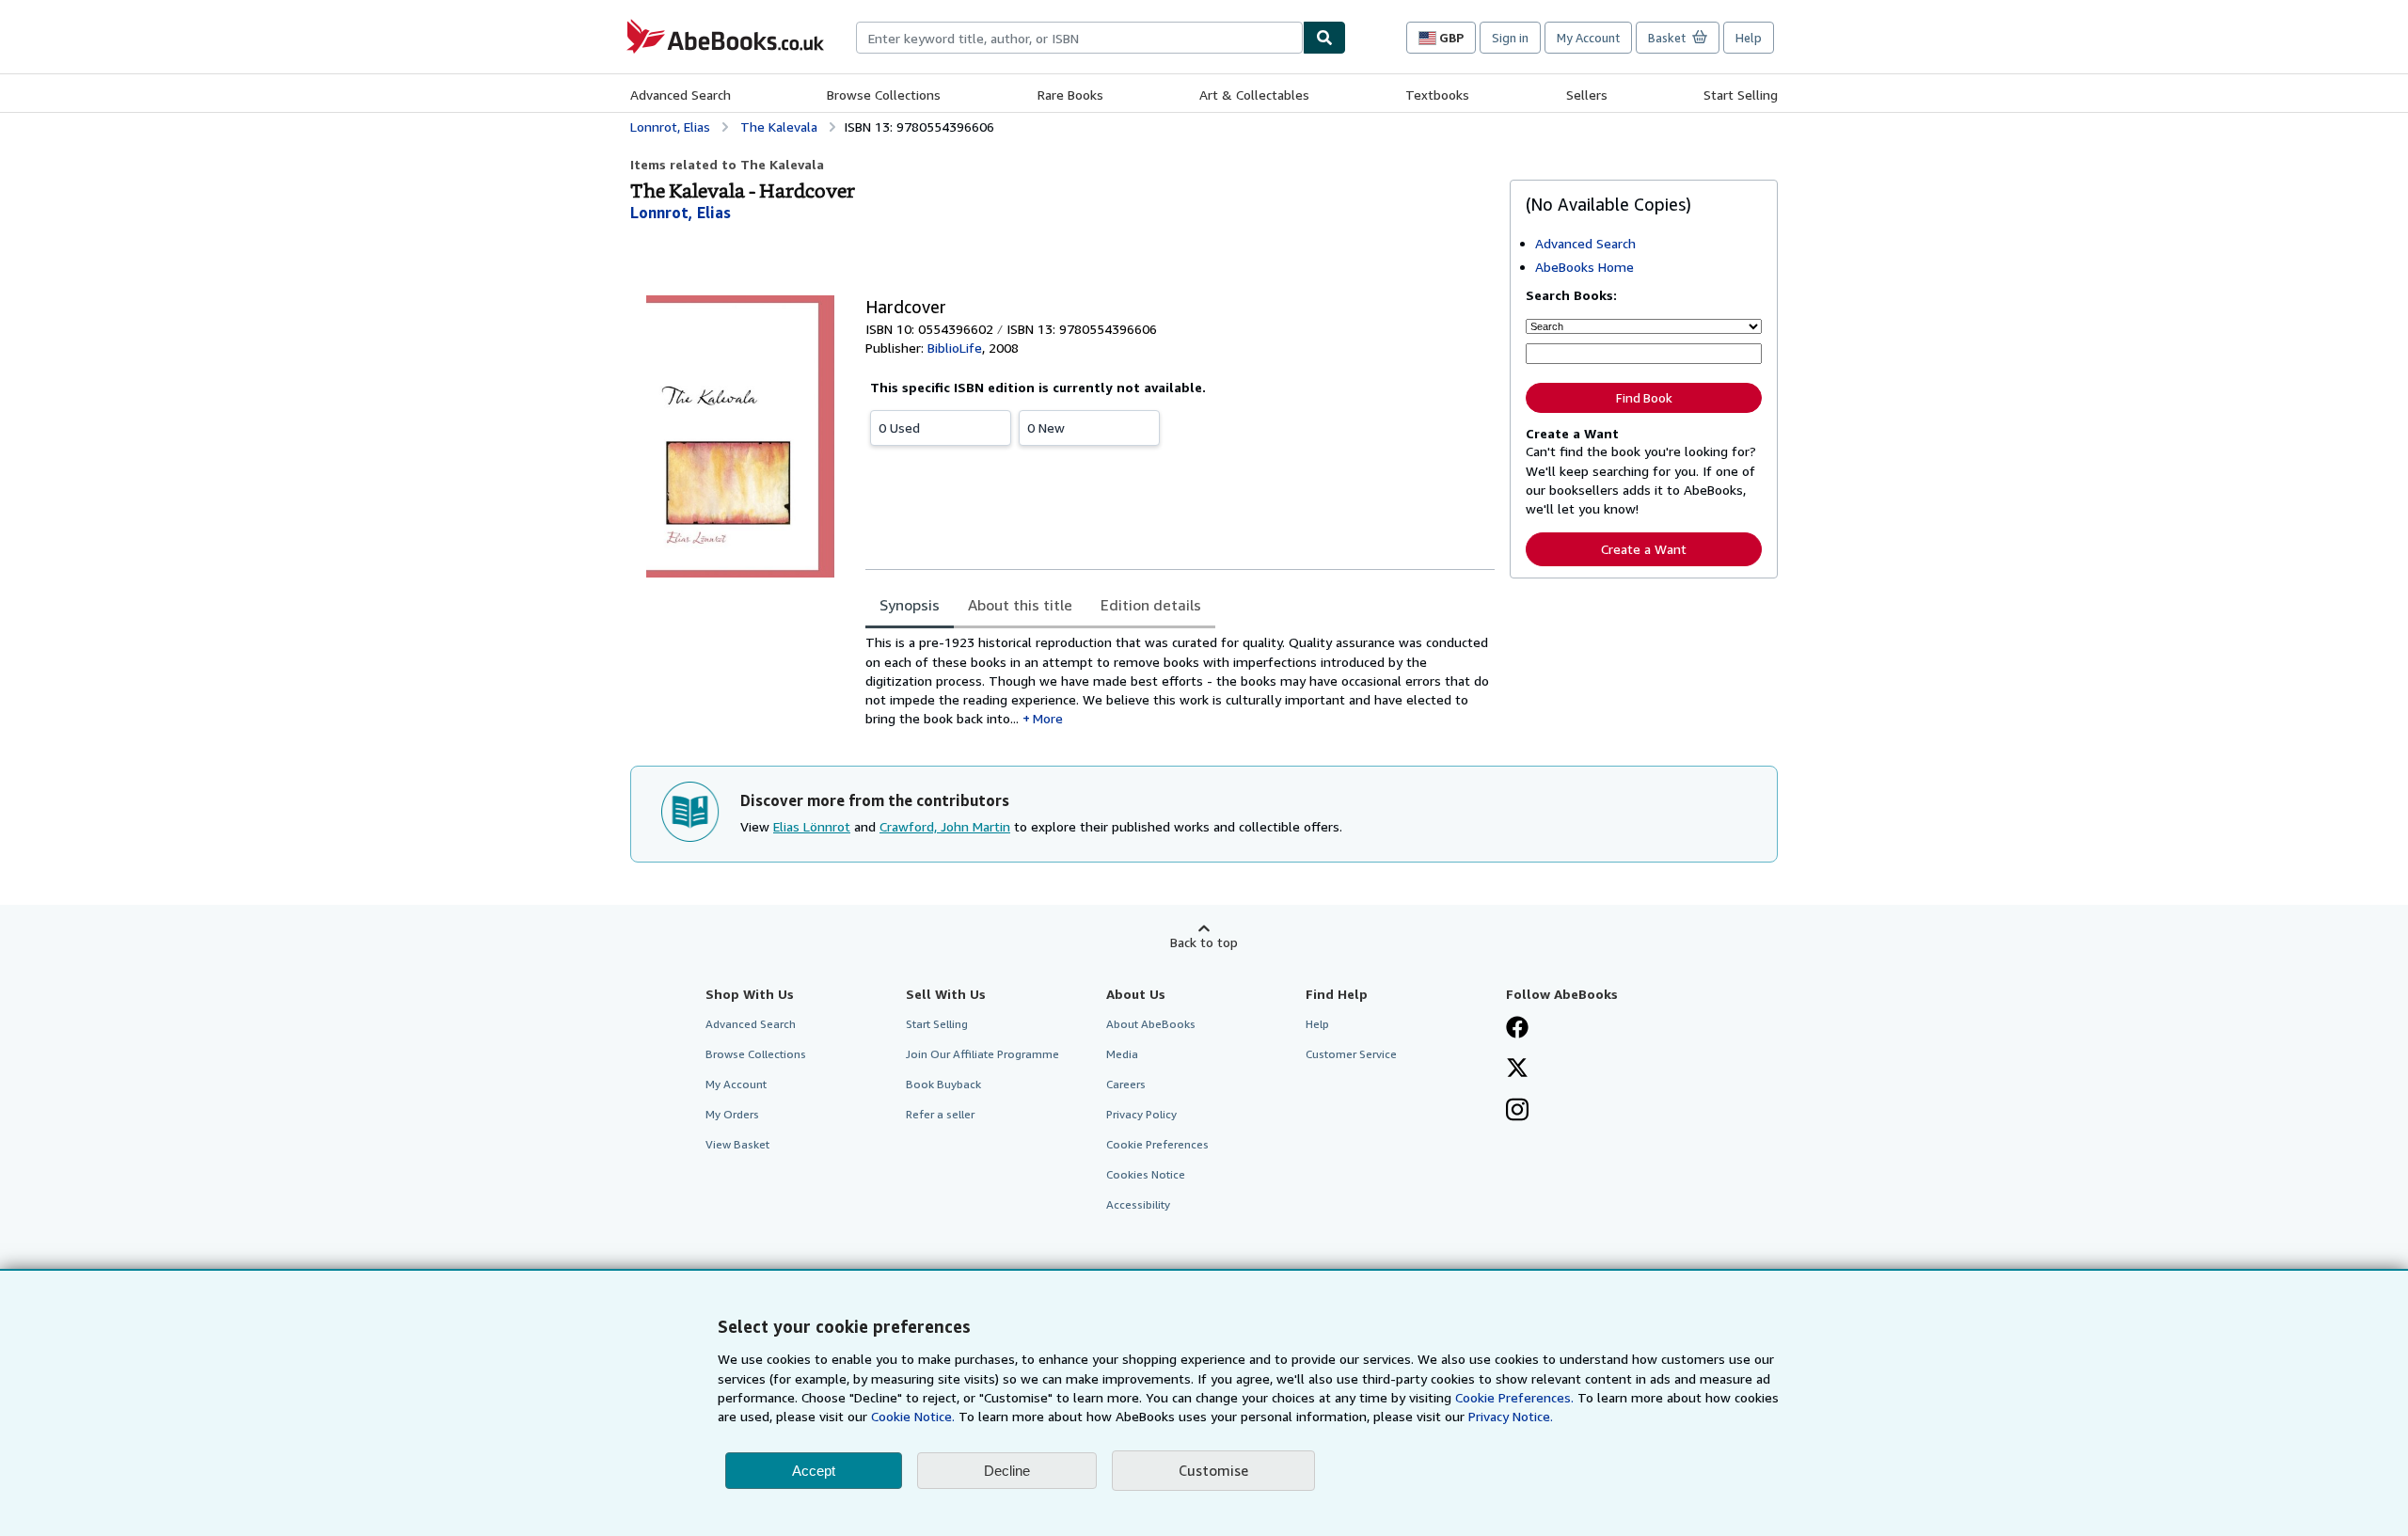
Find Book (1644, 398)
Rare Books (1070, 95)
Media (1122, 1054)
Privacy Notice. (1511, 1416)
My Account (1588, 38)
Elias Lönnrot (812, 826)
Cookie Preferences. (1514, 1397)
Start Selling (1741, 95)
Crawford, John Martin (945, 826)
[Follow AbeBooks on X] (1517, 1069)
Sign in (1510, 38)
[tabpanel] (1180, 681)
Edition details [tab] (1151, 605)
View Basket (737, 1144)
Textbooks (1437, 95)
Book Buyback (943, 1084)
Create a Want (1644, 549)
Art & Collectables (1254, 95)
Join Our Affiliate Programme (982, 1054)
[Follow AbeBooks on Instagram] (1517, 1112)
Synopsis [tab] (910, 605)
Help (1749, 38)
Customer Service (1351, 1054)
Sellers (1587, 95)
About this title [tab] (1020, 605)
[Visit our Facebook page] (1517, 1029)
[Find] (1324, 38)
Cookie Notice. (913, 1416)
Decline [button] (1007, 1471)
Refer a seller (940, 1114)
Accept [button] (814, 1471)
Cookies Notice (1146, 1174)
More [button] (1048, 718)
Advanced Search (681, 95)
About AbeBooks (1151, 1024)
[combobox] (1079, 38)
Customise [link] (1213, 1470)
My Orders (732, 1114)
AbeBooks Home (1584, 267)
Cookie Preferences (1157, 1144)
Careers (1126, 1084)
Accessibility (1138, 1204)
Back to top (1204, 942)
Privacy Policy (1141, 1114)
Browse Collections (884, 95)
